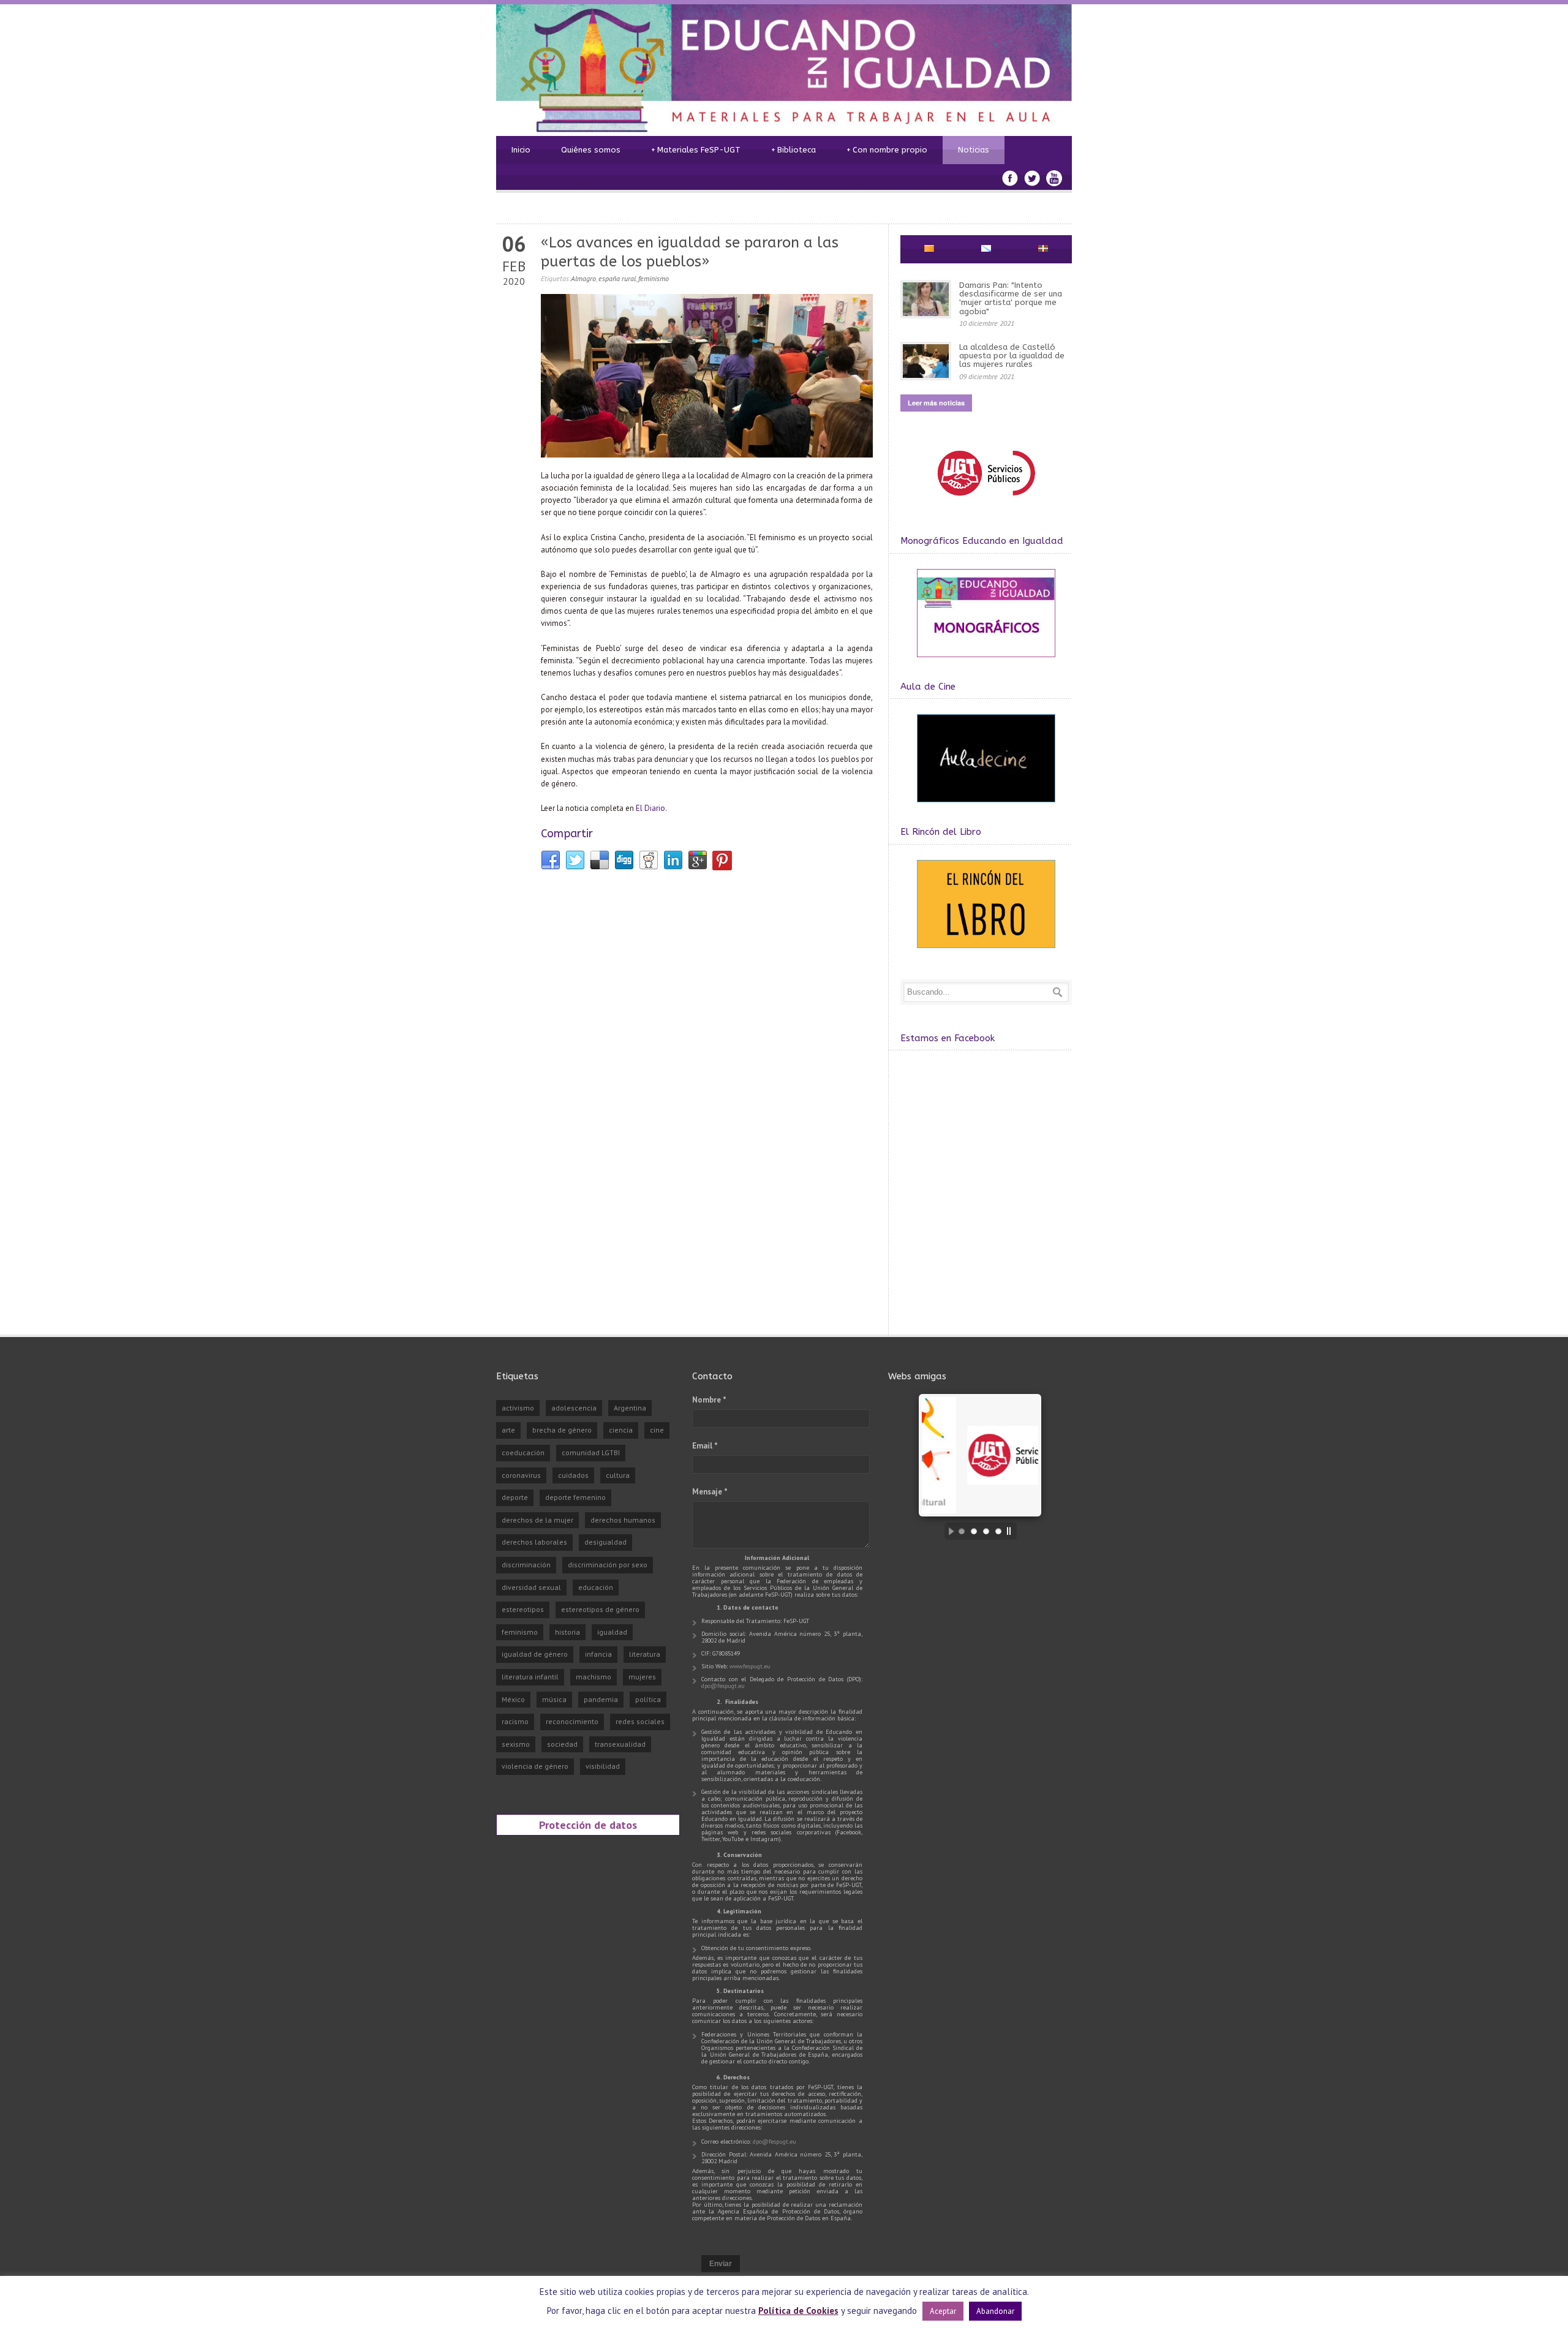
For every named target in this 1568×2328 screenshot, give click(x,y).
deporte (515, 1497)
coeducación (523, 1452)
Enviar (721, 2264)
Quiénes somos (591, 150)
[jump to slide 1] (962, 1531)
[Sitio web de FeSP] (986, 501)
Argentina (630, 1408)
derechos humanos (623, 1520)
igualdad (612, 1632)
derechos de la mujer (537, 1520)
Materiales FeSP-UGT (696, 150)
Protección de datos (588, 1825)
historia (567, 1632)
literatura (645, 1654)
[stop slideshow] (1012, 1531)
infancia (598, 1654)
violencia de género (535, 1766)
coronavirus (521, 1475)
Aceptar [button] (943, 2311)
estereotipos (523, 1609)
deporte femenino (575, 1497)
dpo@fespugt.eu (723, 1686)
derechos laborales (534, 1542)
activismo (518, 1408)
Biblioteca (793, 150)
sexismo (516, 1744)
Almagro (583, 278)
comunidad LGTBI (591, 1452)
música (554, 1699)
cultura (618, 1475)
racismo (515, 1721)
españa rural (617, 278)
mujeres (642, 1677)
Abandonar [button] (995, 2311)
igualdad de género (535, 1654)
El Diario (650, 808)
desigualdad (605, 1542)
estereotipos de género (600, 1609)
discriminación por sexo (608, 1565)
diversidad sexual (531, 1587)
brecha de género (562, 1430)
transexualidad (620, 1744)
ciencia (621, 1430)
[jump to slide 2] (974, 1531)
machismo (594, 1677)
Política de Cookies (798, 2311)
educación (596, 1587)
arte (508, 1430)
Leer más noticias (936, 403)
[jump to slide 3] (986, 1531)
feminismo (654, 278)
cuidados (573, 1475)
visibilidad (603, 1766)
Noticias (974, 150)
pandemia (601, 1699)
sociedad (562, 1744)
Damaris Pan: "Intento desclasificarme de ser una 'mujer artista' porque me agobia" (1011, 298)
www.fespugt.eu (750, 1666)
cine (657, 1430)
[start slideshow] (948, 1531)
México (513, 1699)
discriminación (526, 1565)
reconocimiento (572, 1721)
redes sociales (640, 1721)
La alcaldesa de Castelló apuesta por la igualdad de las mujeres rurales (1012, 356)
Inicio (521, 150)
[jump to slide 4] (998, 1531)
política (648, 1699)
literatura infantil (530, 1677)
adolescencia (574, 1408)
